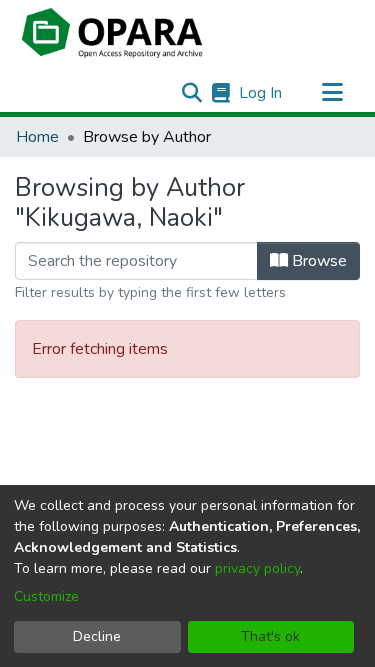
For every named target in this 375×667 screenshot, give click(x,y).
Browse (317, 261)
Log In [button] (261, 93)
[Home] (112, 33)
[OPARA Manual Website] (220, 93)
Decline (97, 636)
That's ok (270, 636)
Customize (46, 596)
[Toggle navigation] (332, 93)
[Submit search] (191, 93)
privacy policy (257, 568)
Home (37, 137)
